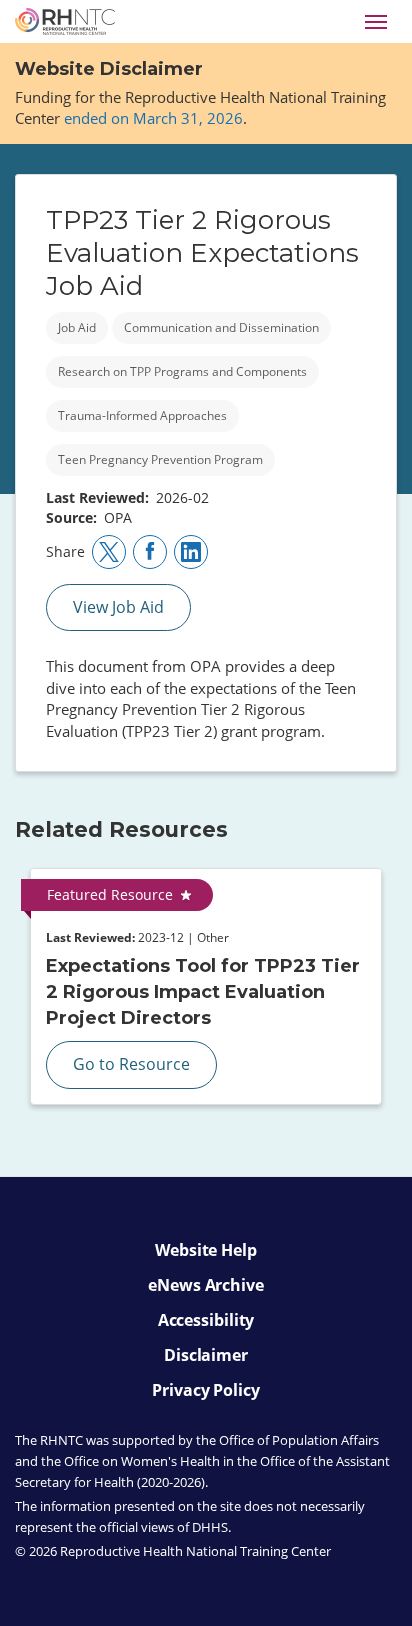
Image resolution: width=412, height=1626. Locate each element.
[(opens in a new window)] (109, 552)
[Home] (65, 21)
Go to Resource (131, 1064)
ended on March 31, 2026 (153, 118)
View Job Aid (118, 607)
